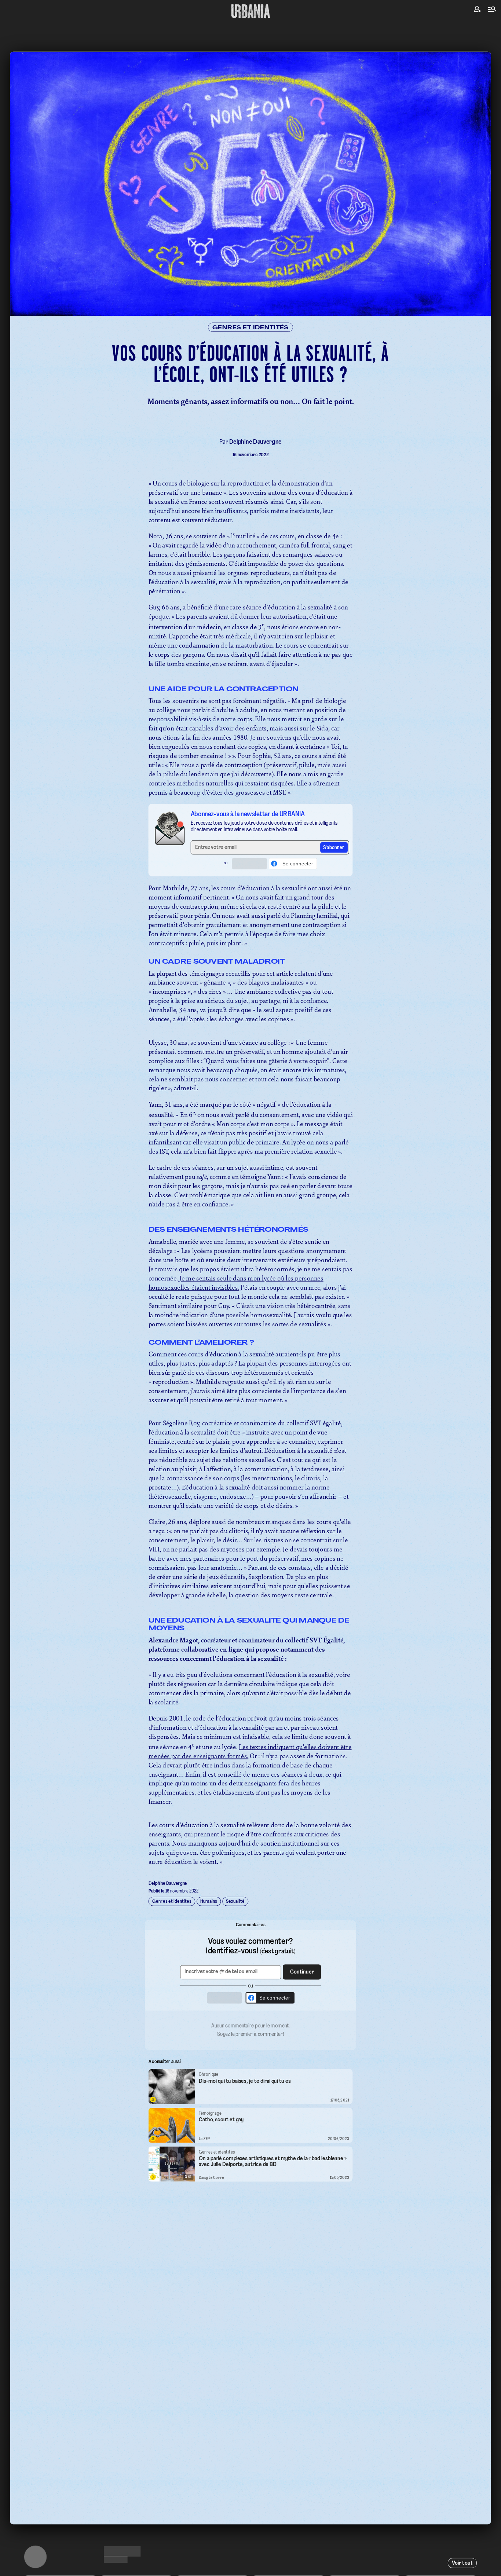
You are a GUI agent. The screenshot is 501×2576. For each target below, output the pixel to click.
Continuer (292, 1276)
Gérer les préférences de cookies (251, 1360)
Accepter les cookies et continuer (251, 1346)
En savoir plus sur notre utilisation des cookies (251, 1368)
